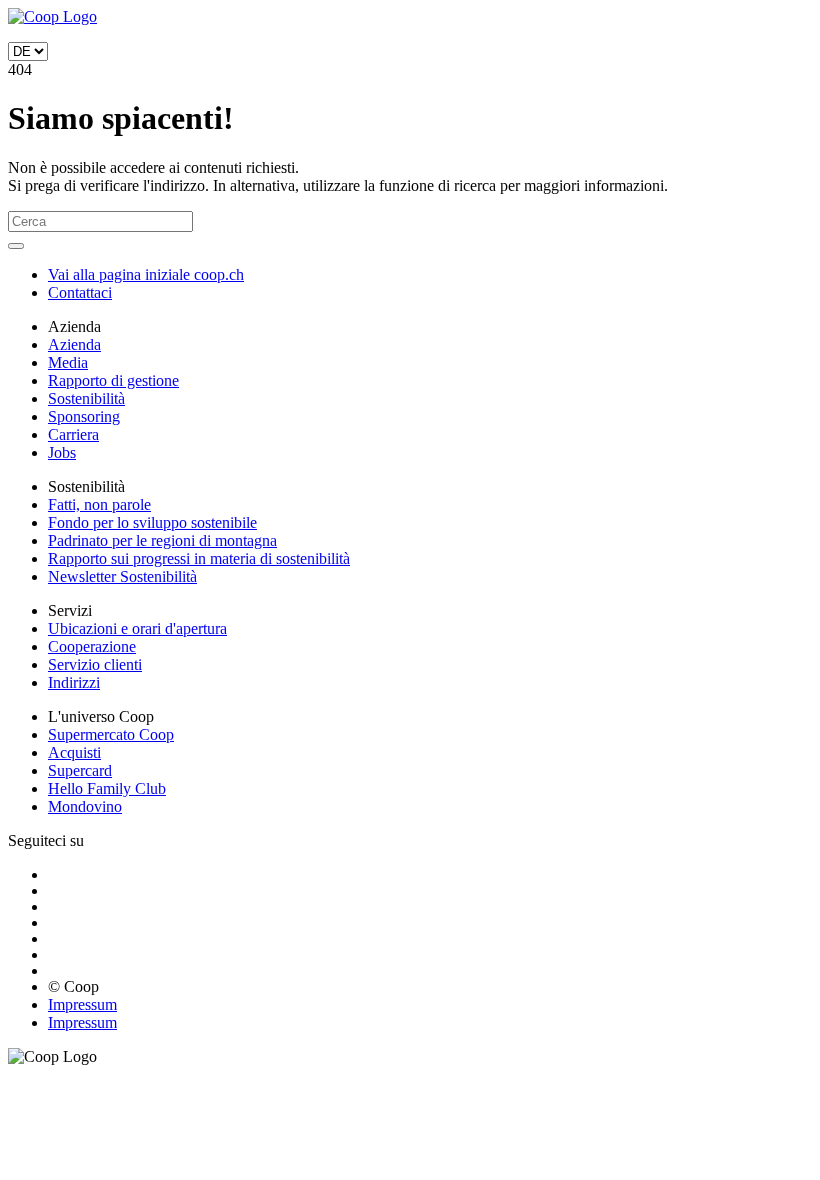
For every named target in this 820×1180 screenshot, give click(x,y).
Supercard (80, 770)
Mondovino (85, 806)
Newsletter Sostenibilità (122, 576)
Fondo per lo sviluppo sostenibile (152, 522)
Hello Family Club (107, 788)
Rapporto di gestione (113, 380)
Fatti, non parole (99, 504)
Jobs (62, 452)
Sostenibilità (86, 398)
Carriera (73, 434)
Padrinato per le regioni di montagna (162, 540)
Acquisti (74, 752)
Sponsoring (84, 416)
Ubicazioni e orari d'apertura (137, 628)
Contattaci (80, 292)
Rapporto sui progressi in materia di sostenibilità (199, 558)
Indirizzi (74, 682)
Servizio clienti (95, 664)
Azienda (74, 344)
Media (68, 362)
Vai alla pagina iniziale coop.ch (146, 274)
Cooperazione (92, 646)
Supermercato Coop (111, 734)
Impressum (82, 1004)
